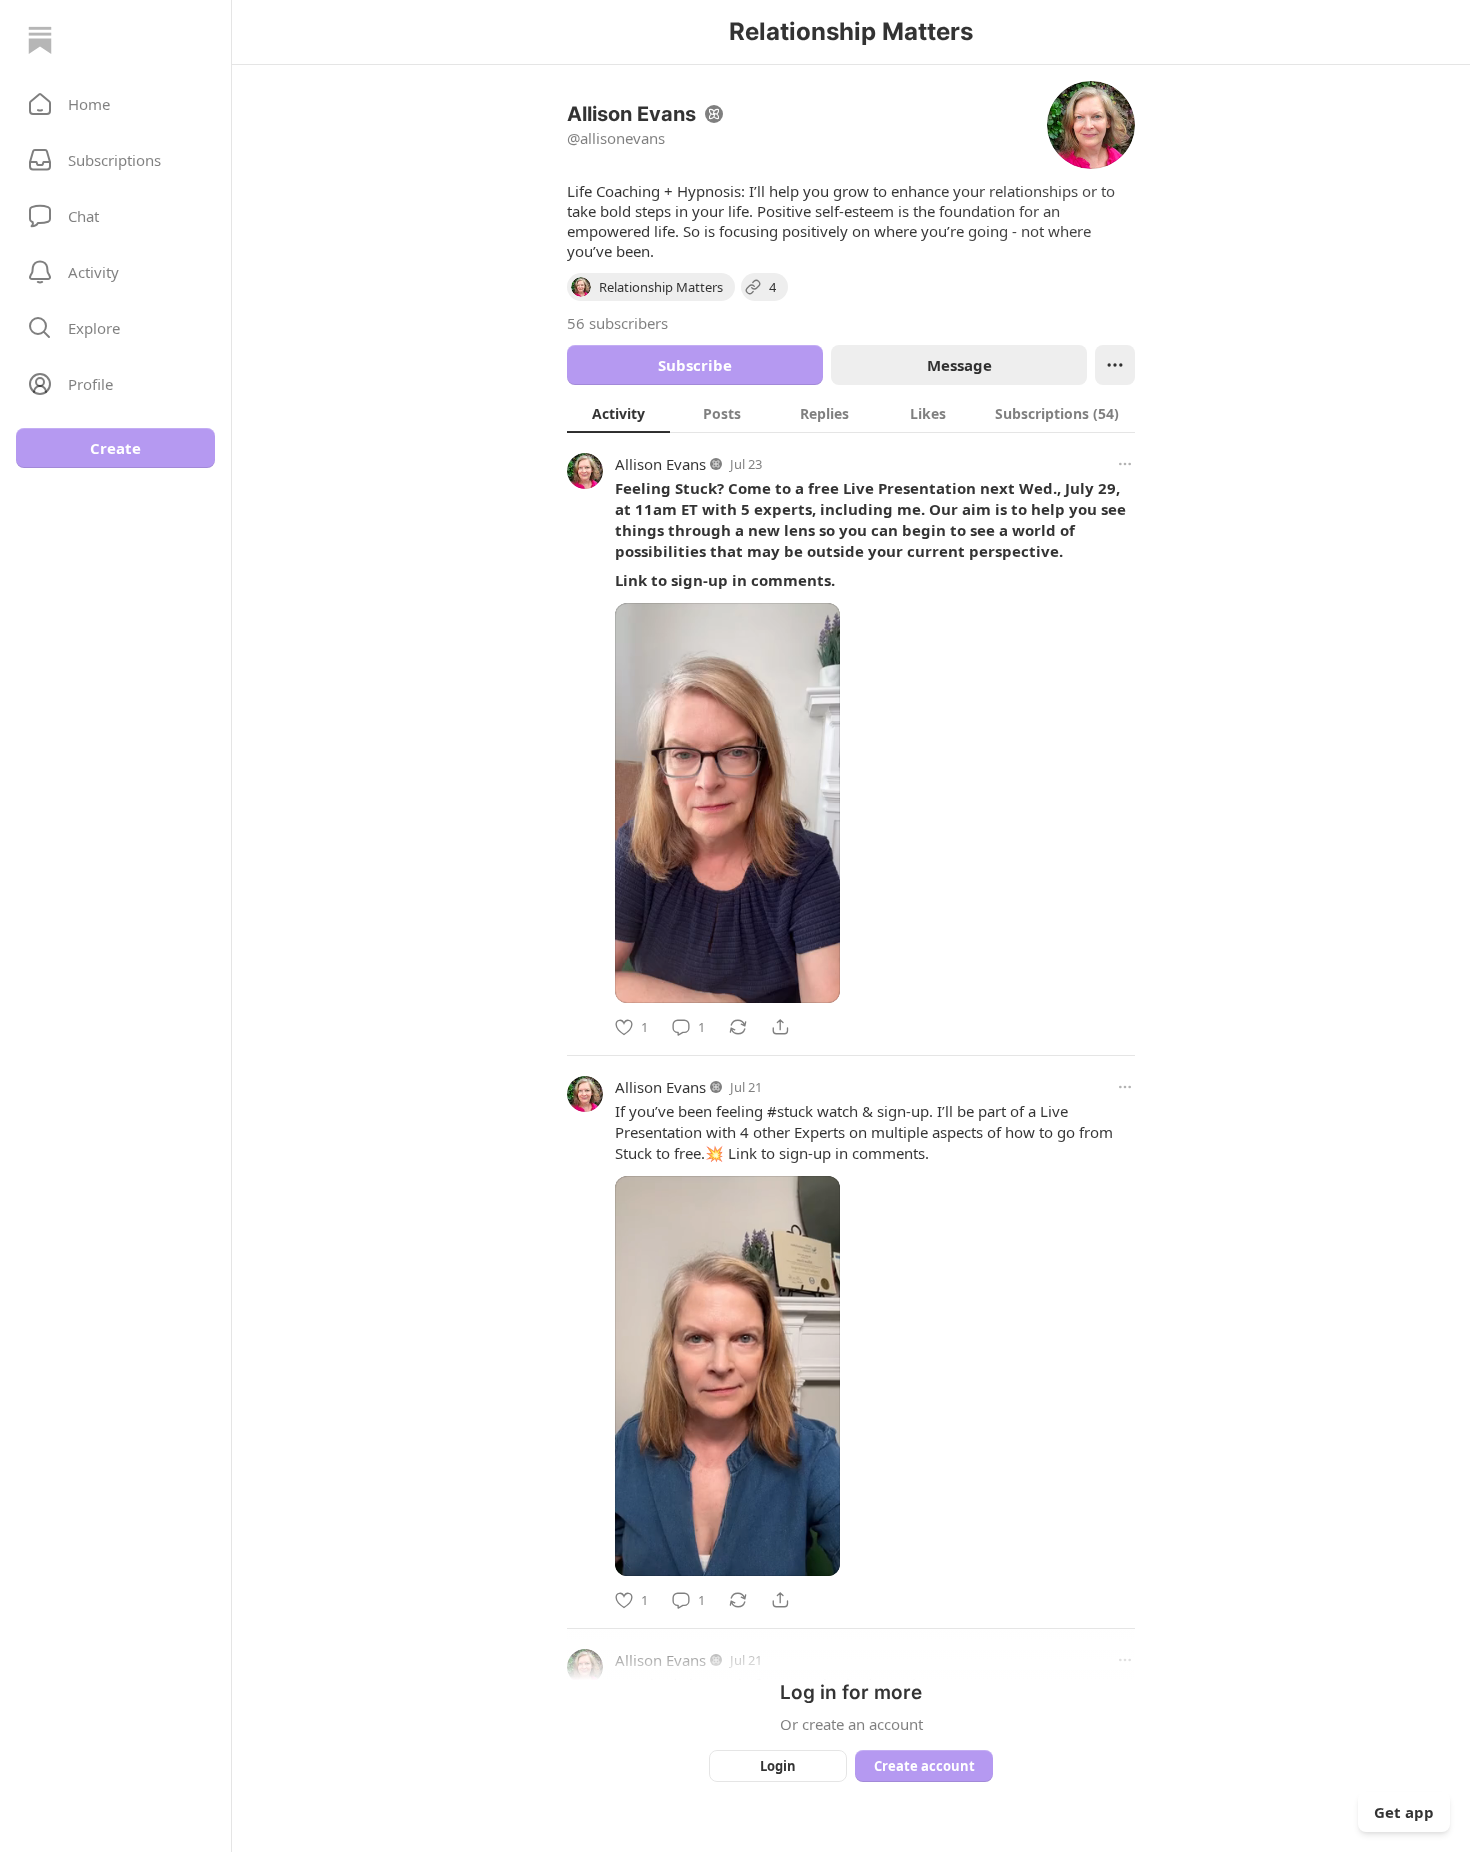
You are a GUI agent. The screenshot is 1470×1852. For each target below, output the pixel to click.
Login (778, 1766)
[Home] (40, 40)
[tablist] (851, 413)
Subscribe (695, 365)
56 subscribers (617, 323)
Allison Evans (660, 464)
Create (115, 448)
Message (959, 365)
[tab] (618, 413)
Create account (924, 1766)
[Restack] (738, 1027)
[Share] (780, 1027)
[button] (115, 104)
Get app (1404, 1812)
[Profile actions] (1115, 365)
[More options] (1125, 464)
